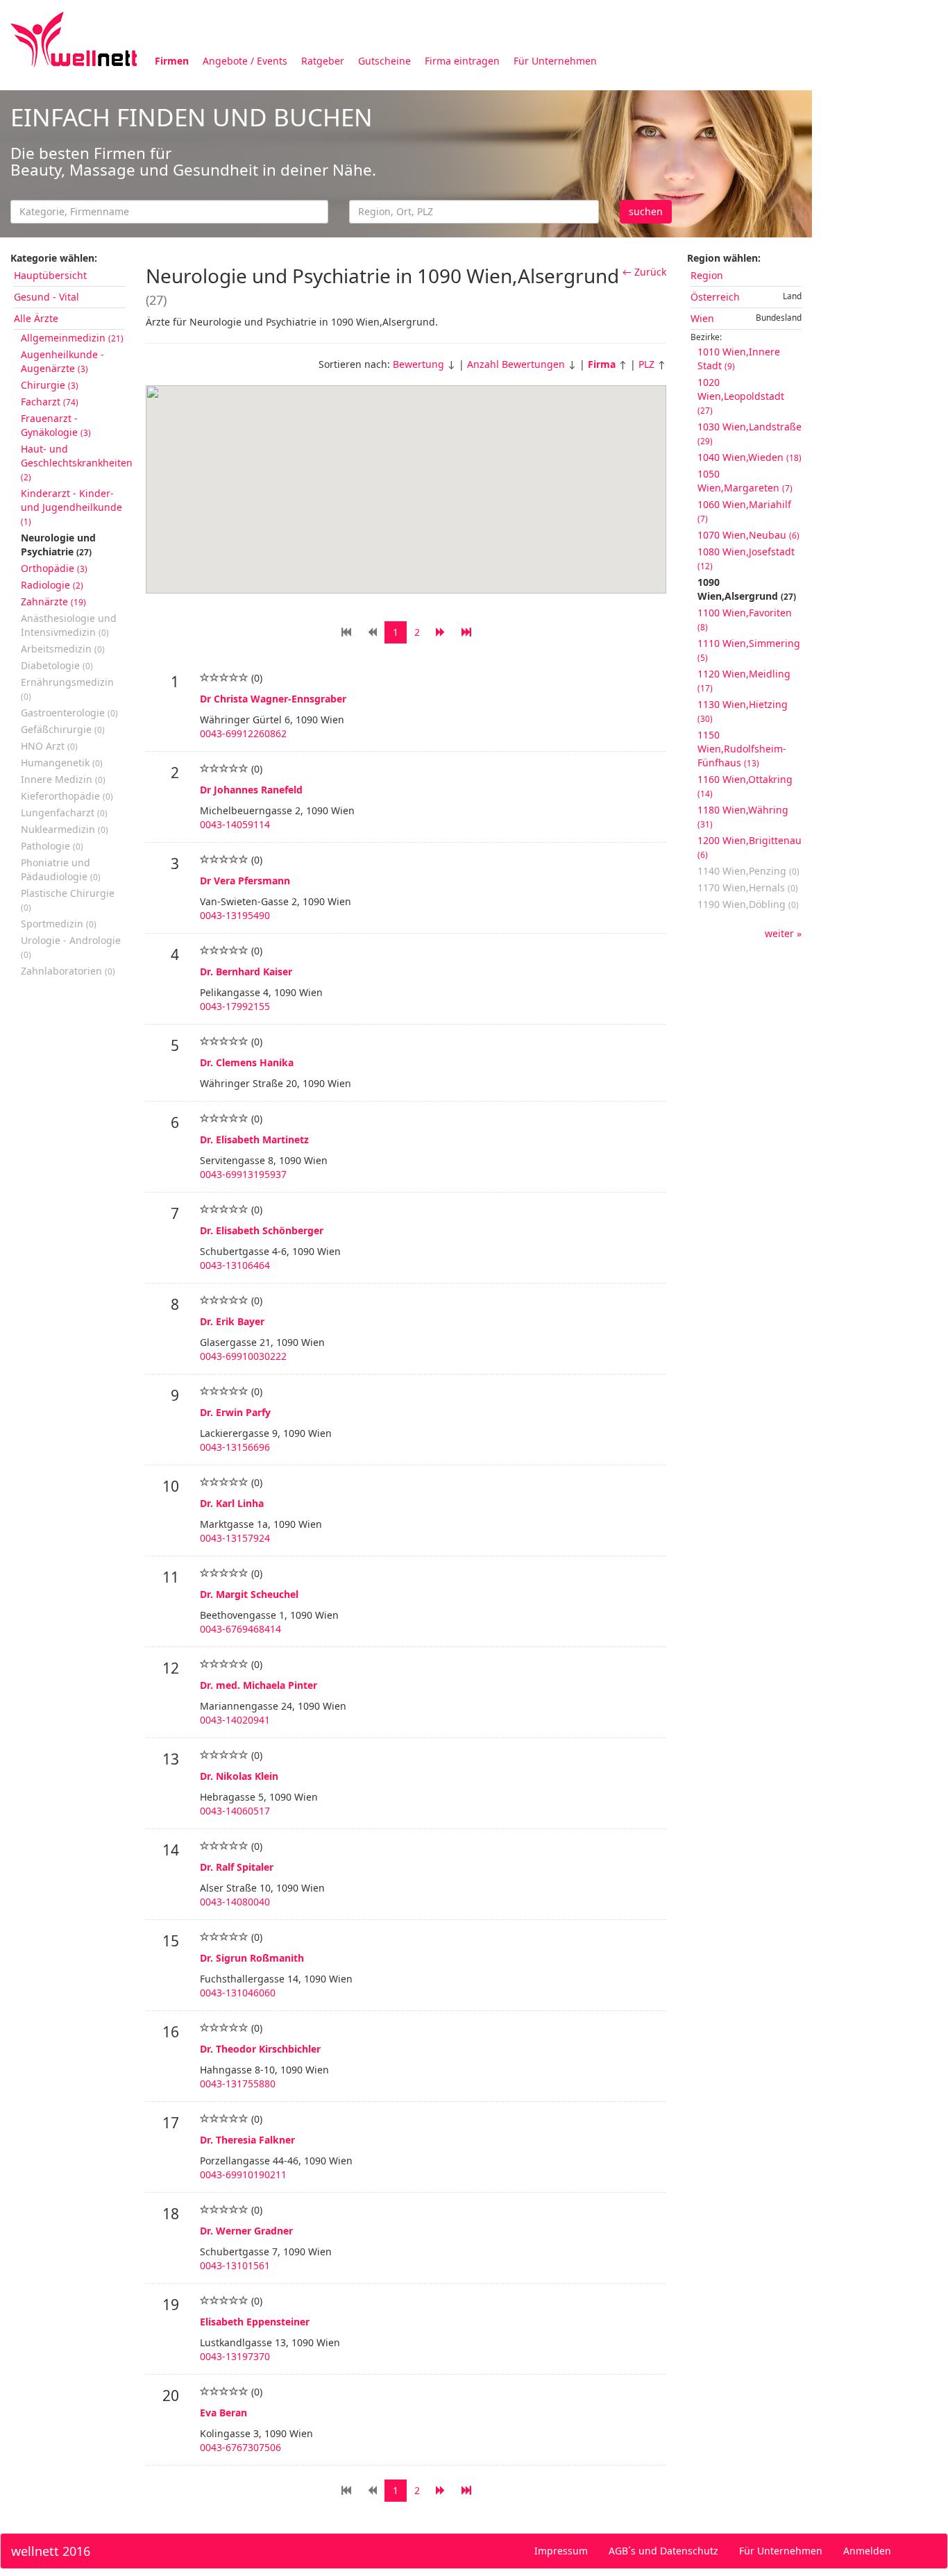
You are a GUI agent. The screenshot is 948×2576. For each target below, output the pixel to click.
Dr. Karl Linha (232, 1503)
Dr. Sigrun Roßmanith (252, 1958)
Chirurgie (50, 385)
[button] (444, 524)
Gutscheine (384, 61)
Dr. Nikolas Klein (239, 1776)
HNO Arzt (49, 746)
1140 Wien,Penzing (748, 871)
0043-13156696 (235, 1447)
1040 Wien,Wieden (750, 457)
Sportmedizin (59, 924)
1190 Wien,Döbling (748, 904)
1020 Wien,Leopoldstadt (741, 396)
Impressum (561, 2551)
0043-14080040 (235, 1902)
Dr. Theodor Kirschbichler (260, 2049)
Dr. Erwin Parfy (235, 1412)
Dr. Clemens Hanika (247, 1062)
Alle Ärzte (36, 318)
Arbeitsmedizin (63, 649)
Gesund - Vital (46, 297)
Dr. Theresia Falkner (247, 2140)
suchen (646, 211)
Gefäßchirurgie (63, 729)
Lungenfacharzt (64, 813)
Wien (702, 318)
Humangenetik (62, 763)
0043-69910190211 (243, 2174)
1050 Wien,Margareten (745, 481)
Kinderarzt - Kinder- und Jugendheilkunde (71, 507)
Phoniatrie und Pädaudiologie (61, 869)
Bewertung (418, 364)
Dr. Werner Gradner (246, 2231)
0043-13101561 (235, 2265)
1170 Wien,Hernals (748, 887)
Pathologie (52, 846)
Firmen (172, 61)
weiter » (783, 933)
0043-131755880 (238, 2083)
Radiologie (52, 585)
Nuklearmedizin (65, 829)
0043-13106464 (235, 1265)
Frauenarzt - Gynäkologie (56, 425)
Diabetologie (57, 665)
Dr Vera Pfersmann (245, 881)
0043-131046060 (238, 1993)
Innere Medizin (63, 779)
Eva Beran (223, 2413)
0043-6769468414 (240, 1629)
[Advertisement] (880, 297)
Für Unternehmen (555, 61)
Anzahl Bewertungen (516, 364)
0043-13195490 (235, 915)
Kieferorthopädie (67, 796)
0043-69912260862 (243, 733)
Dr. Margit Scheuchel (249, 1594)
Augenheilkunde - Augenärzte (62, 361)
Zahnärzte (53, 601)
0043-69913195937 (243, 1174)
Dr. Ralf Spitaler (237, 1867)
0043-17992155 (235, 1006)
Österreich (715, 297)
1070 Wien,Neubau (748, 535)
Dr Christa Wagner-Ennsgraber (273, 699)
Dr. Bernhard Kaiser (246, 971)
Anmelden (867, 2551)
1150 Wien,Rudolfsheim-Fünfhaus (742, 749)
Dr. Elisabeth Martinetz (254, 1139)
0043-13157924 (235, 1538)
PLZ (646, 364)
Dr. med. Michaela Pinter (259, 1685)
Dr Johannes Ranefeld (251, 790)
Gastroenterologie (69, 713)
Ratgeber (323, 61)
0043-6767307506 (240, 2447)
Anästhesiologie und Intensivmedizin (69, 625)
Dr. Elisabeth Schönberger (262, 1230)
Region (707, 275)
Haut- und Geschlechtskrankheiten (77, 462)
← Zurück (644, 272)
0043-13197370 (235, 2356)
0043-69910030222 (243, 1356)
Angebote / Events (245, 61)
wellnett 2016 (51, 2551)
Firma (602, 364)
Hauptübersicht (50, 275)
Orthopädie (54, 568)
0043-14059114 (235, 824)
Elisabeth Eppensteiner (255, 2322)
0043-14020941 (235, 1720)
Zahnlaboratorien (68, 971)
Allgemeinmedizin (72, 338)
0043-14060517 (235, 1811)
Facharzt (50, 402)
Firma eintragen (462, 61)
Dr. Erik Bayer (232, 1321)
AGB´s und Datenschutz (663, 2551)
